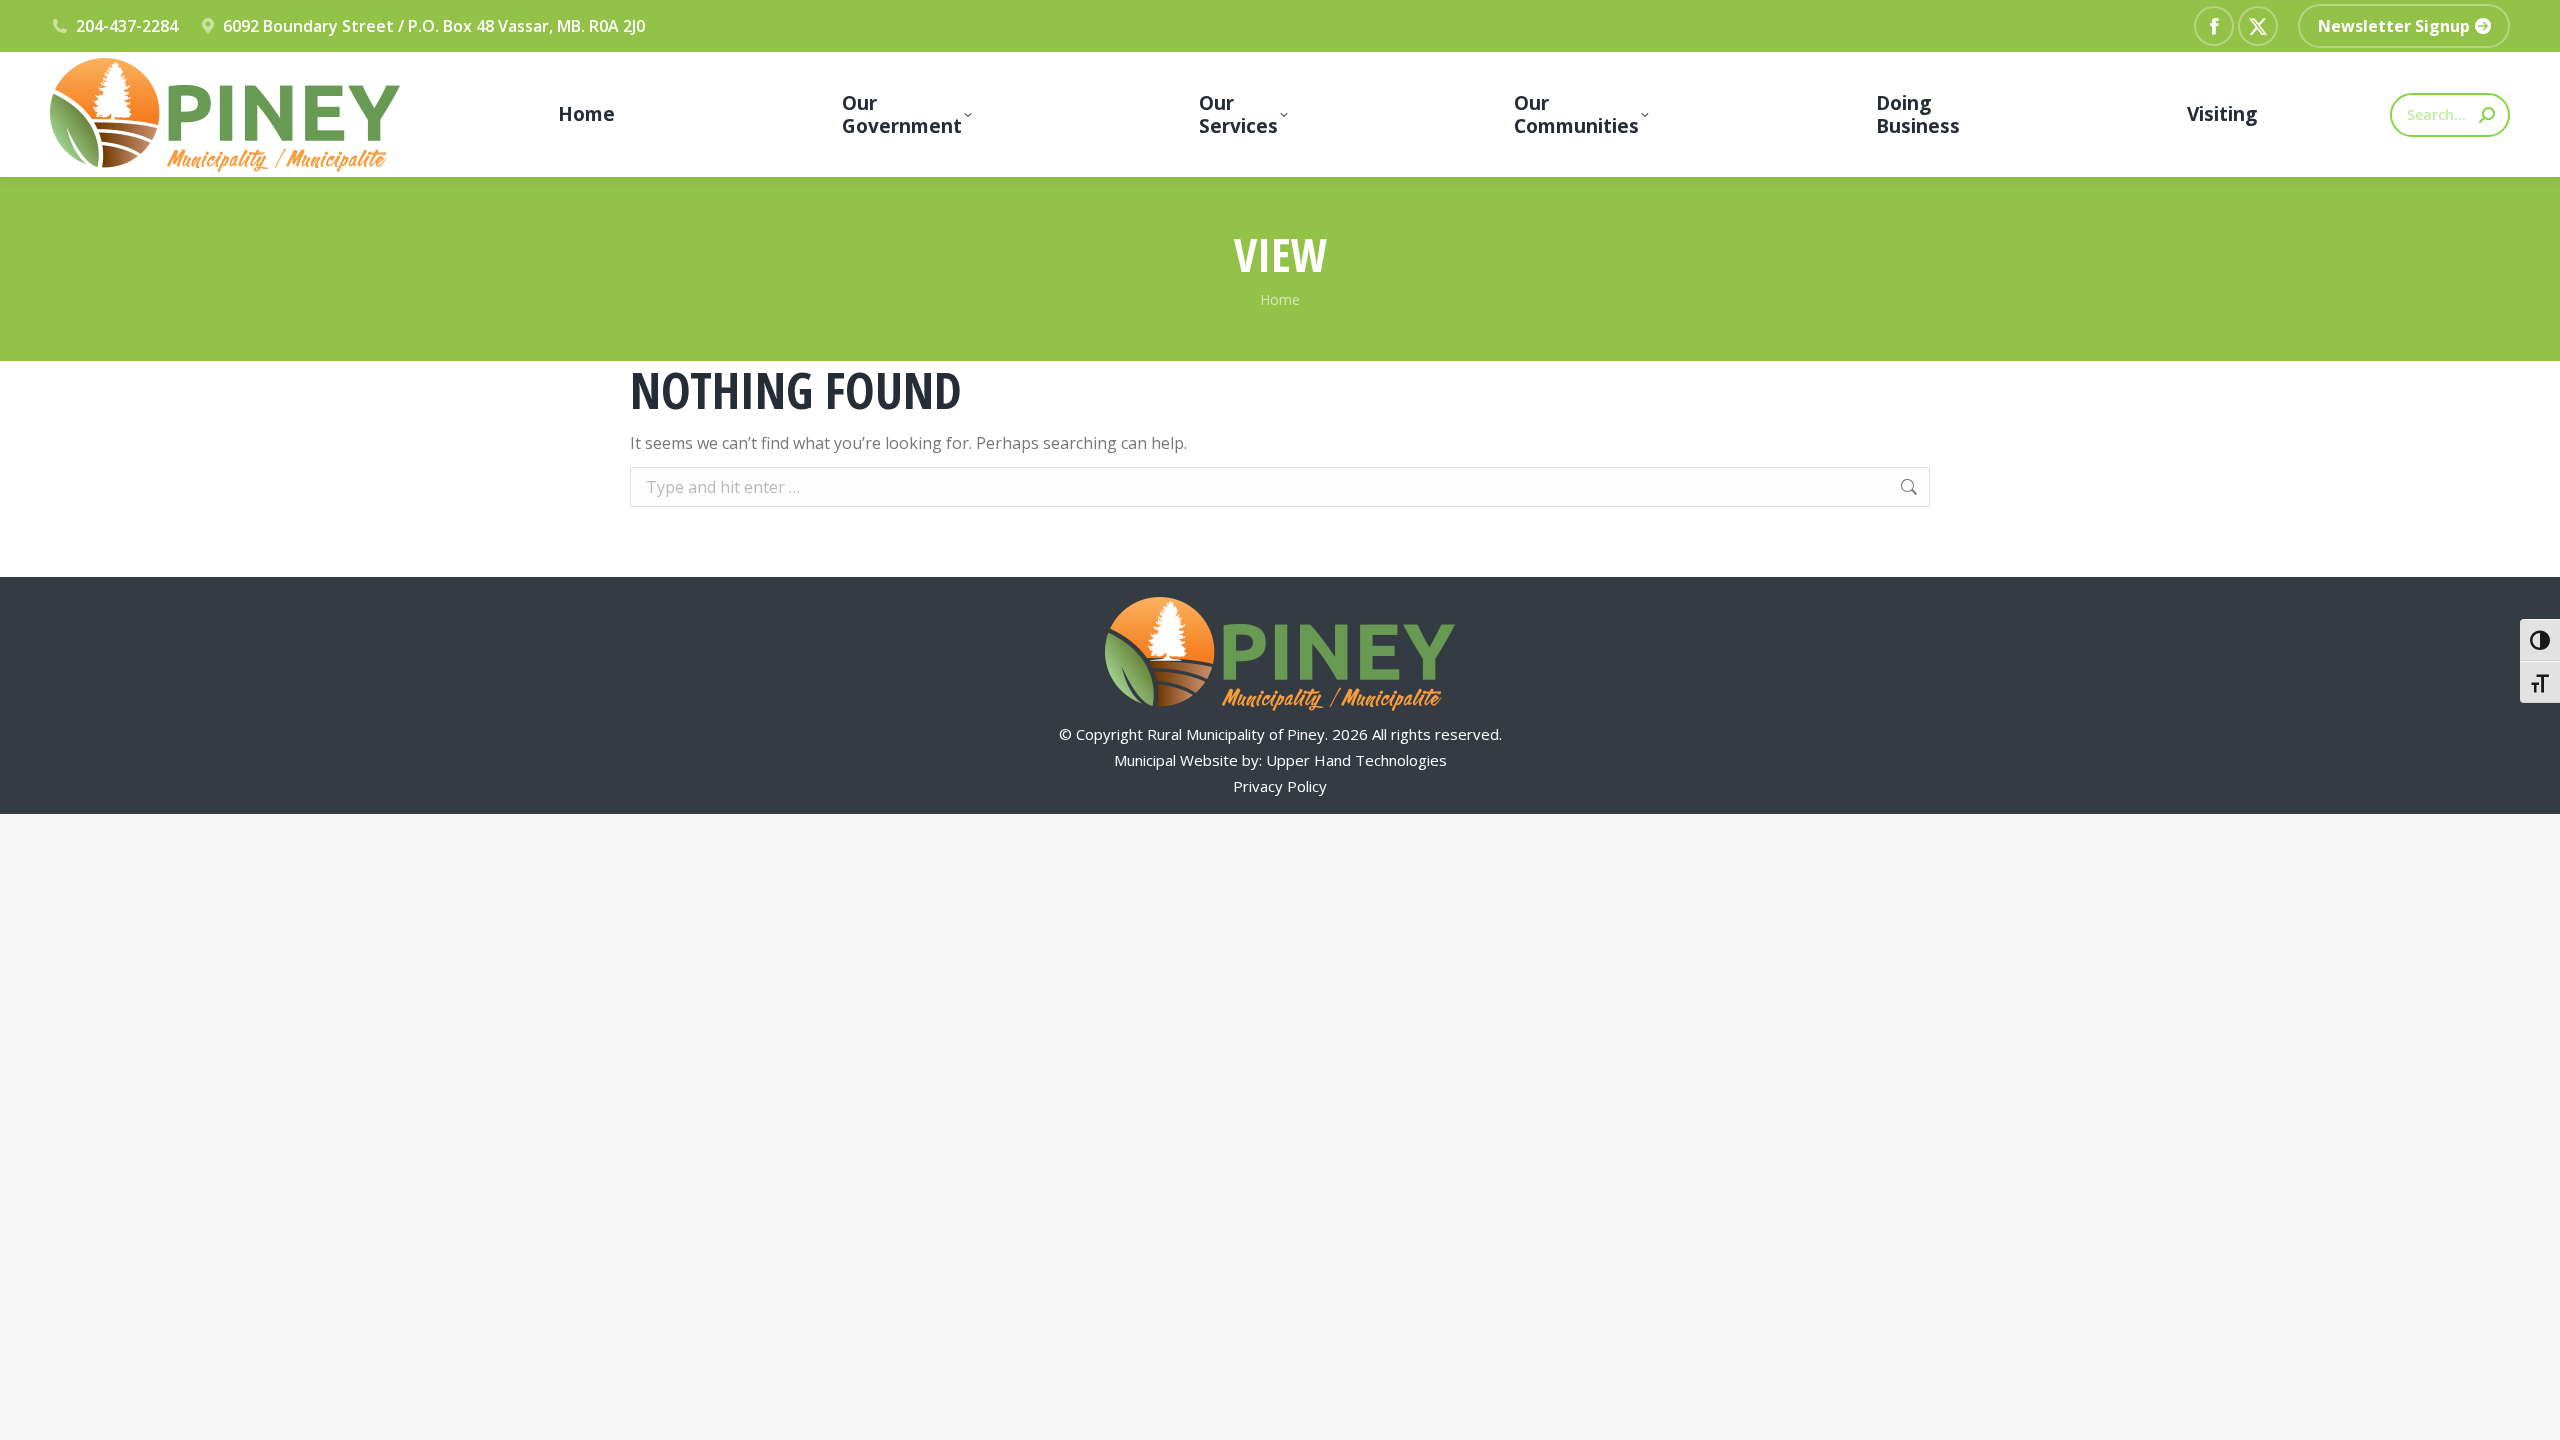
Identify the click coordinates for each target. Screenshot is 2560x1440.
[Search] (2487, 115)
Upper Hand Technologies (1356, 760)
